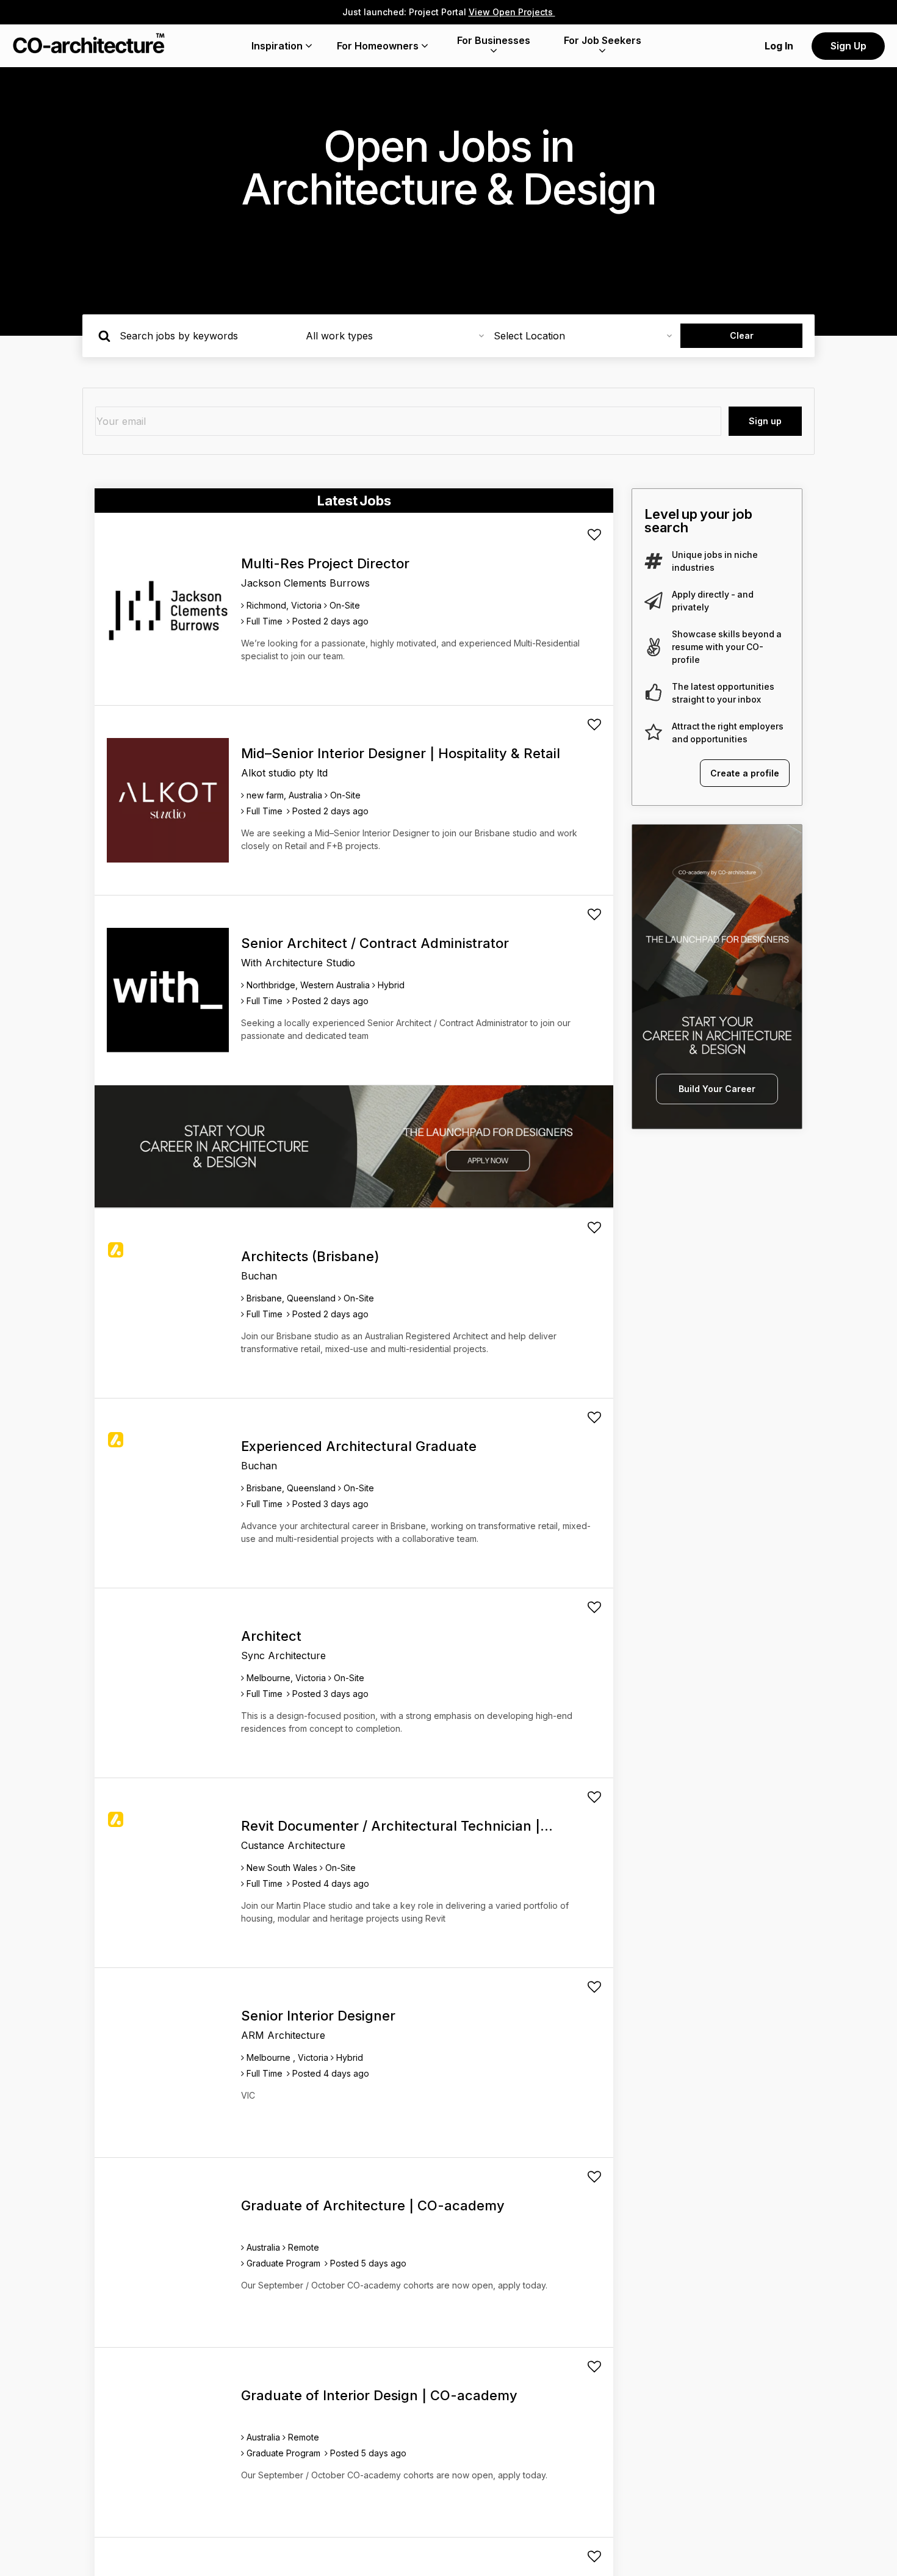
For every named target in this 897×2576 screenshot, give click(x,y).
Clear (742, 335)
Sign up (765, 421)
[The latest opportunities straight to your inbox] (654, 693)
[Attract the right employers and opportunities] (654, 733)
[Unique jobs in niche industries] (654, 561)
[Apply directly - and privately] (654, 601)
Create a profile (745, 773)
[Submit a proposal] (594, 535)
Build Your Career (717, 1089)
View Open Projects (512, 12)
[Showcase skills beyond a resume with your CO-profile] (654, 647)
